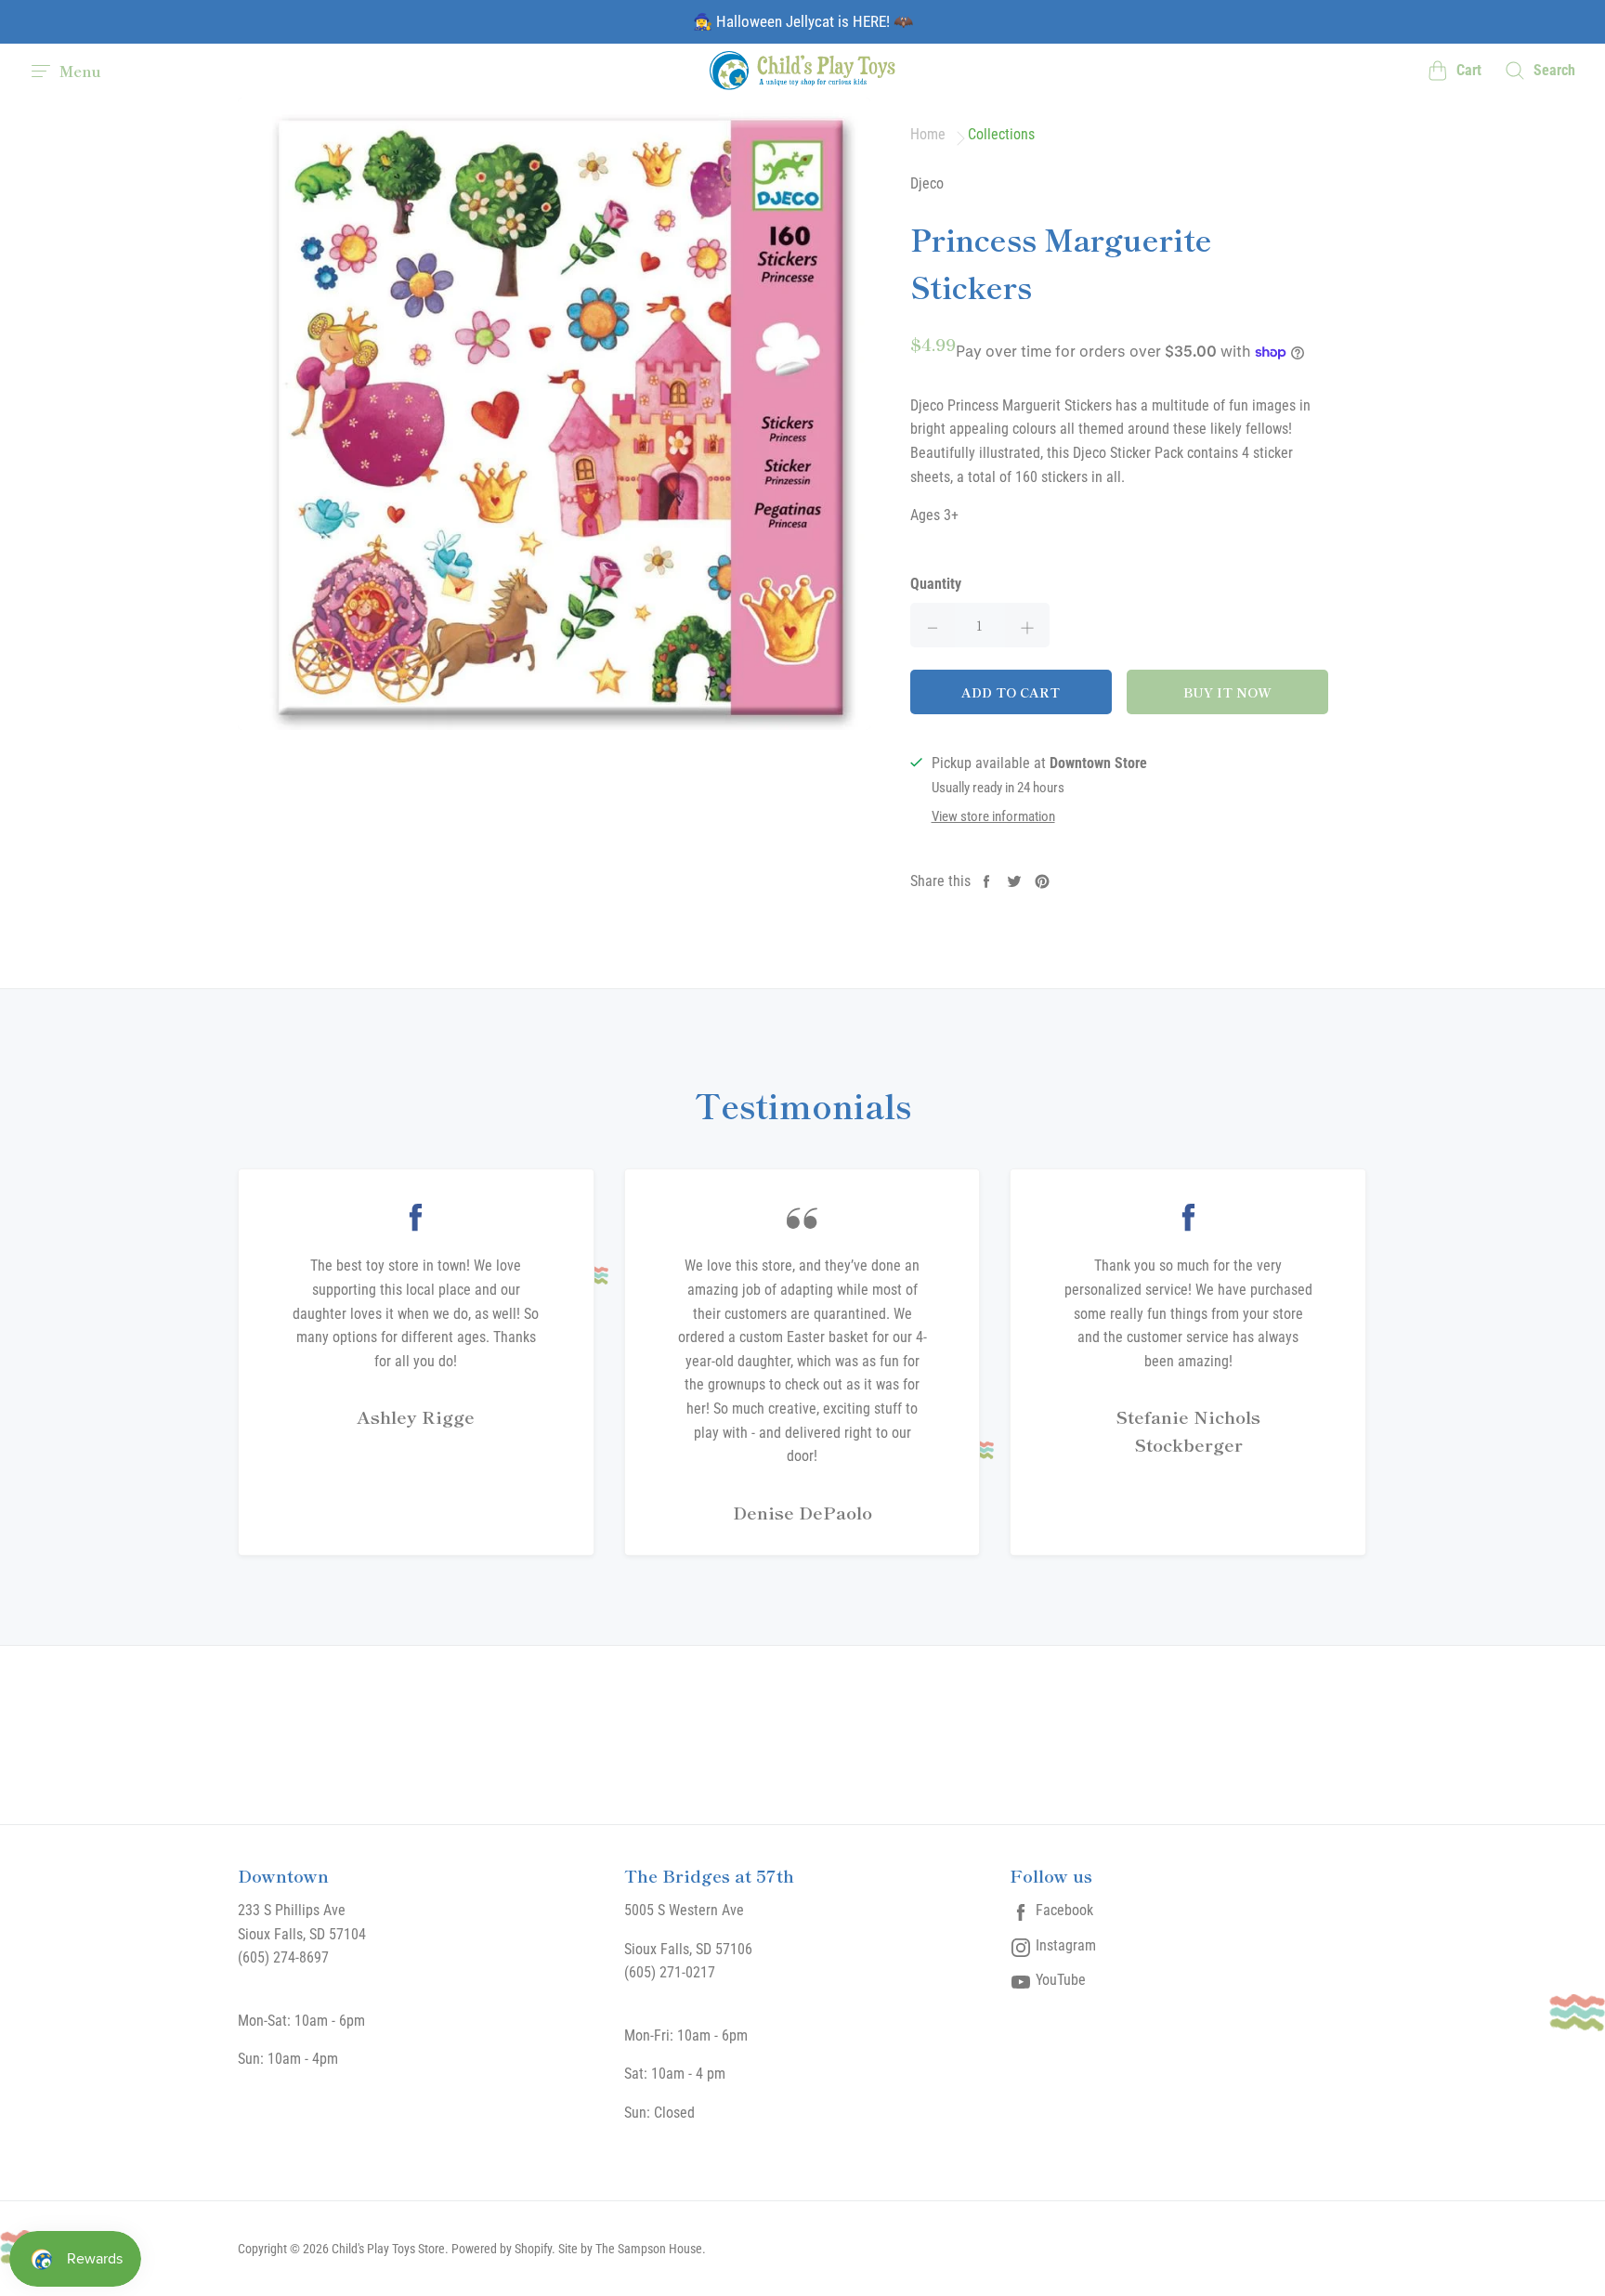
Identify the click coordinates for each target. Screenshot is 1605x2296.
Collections (1001, 135)
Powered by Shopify (502, 2249)
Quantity (936, 584)
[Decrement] (933, 625)
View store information (993, 817)
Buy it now (1227, 692)
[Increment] (1027, 625)
